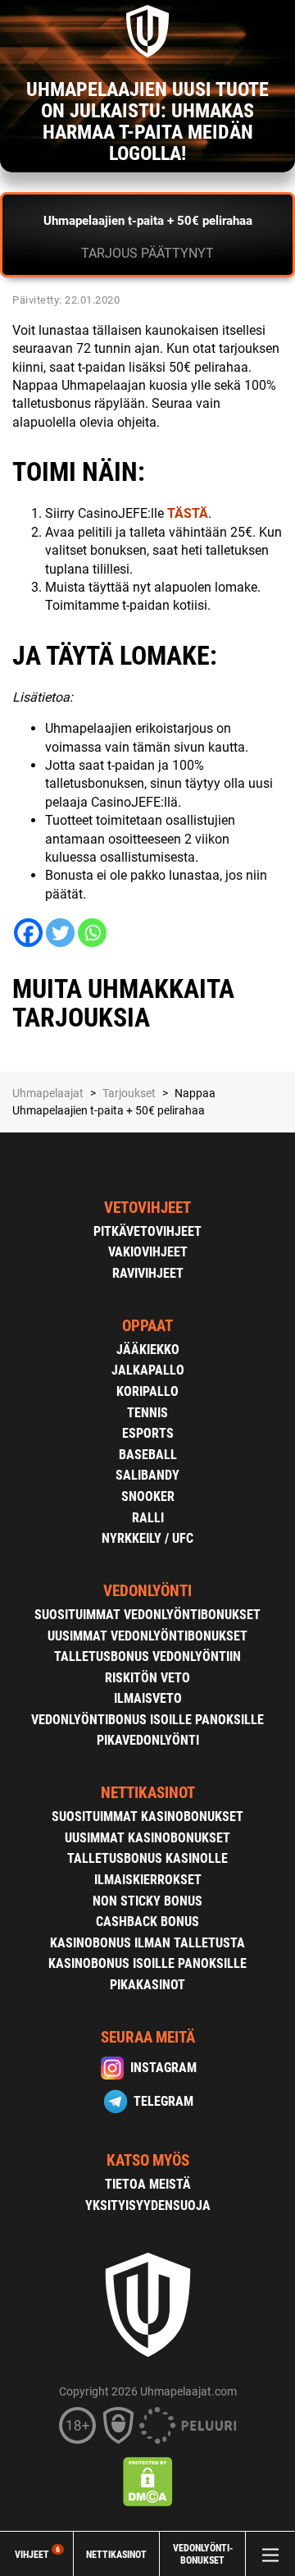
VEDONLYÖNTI (147, 1591)
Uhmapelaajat (48, 1093)
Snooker (148, 1496)
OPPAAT (147, 1326)
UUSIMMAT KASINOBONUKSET (147, 1838)
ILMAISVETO (148, 1698)
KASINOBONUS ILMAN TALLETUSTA (147, 1943)
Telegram (163, 2101)
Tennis (147, 1413)
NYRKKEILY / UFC (147, 1538)
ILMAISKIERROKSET (148, 1880)
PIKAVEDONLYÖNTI (148, 1740)
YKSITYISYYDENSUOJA (148, 2205)
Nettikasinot (116, 2554)
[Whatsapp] (92, 933)
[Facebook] (28, 933)
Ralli (148, 1518)
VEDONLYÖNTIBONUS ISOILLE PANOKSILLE (147, 1720)
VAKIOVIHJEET (148, 1252)
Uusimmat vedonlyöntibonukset (147, 1636)
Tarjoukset (129, 1093)
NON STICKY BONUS (147, 1901)
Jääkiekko (148, 1350)
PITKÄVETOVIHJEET (147, 1231)
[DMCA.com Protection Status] (148, 2482)
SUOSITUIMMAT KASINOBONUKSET (147, 1816)
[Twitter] (60, 933)
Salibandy (147, 1475)
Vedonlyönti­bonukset (203, 2554)
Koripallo (147, 1391)
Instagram (163, 2068)
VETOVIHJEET (147, 1208)
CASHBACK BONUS (147, 1922)
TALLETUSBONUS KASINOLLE (147, 1858)
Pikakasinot (147, 1985)
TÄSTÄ (188, 513)
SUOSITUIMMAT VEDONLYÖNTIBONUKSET (147, 1615)
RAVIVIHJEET (148, 1273)
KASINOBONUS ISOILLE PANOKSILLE (147, 1963)
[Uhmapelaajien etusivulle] (147, 31)
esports (148, 1433)
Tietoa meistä (148, 2184)
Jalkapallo (148, 1370)
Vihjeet (37, 2554)
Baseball (148, 1455)
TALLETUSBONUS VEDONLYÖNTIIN (147, 1656)
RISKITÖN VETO (147, 1678)
